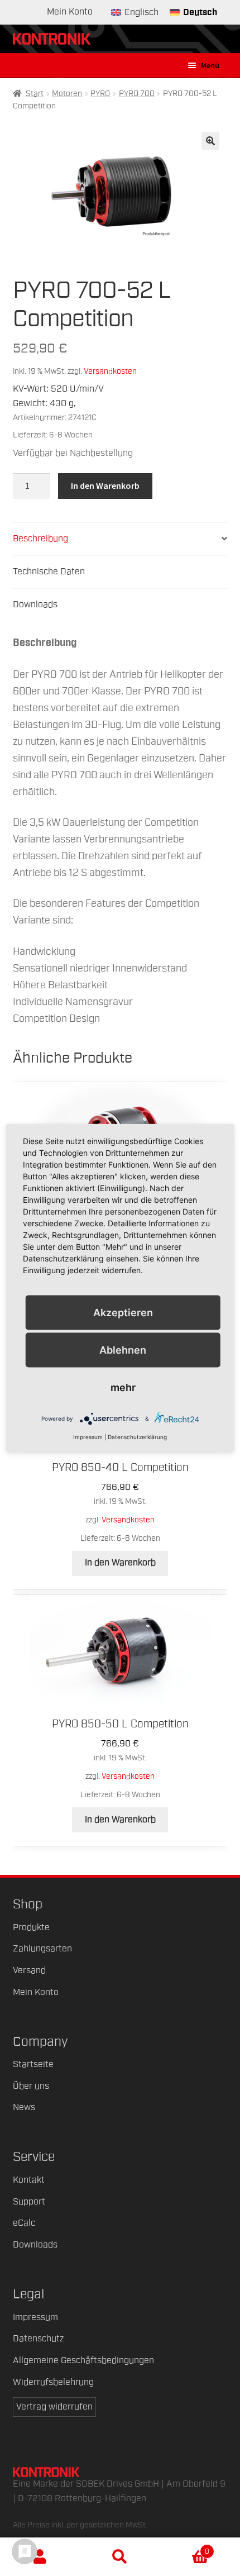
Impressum (35, 2317)
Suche (120, 2557)
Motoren (67, 94)
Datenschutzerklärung (137, 1437)
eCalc (24, 2223)
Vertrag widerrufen (54, 2407)
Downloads (35, 2245)
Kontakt (29, 2180)
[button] (210, 141)
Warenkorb (185, 2548)
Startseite (33, 2064)
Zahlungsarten (42, 1949)
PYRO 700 (137, 94)
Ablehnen (123, 1349)
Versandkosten (110, 371)
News (24, 2107)
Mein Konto (70, 12)
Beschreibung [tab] (40, 539)
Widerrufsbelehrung (53, 2382)
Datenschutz (38, 2339)
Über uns (31, 2086)
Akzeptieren (123, 1312)
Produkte (31, 1927)
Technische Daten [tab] (49, 572)
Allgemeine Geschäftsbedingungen (83, 2360)
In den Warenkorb (105, 485)
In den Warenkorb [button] (120, 1563)
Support (29, 2202)
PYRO (100, 94)
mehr (123, 1387)
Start (35, 94)
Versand (29, 1970)
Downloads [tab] (35, 604)
